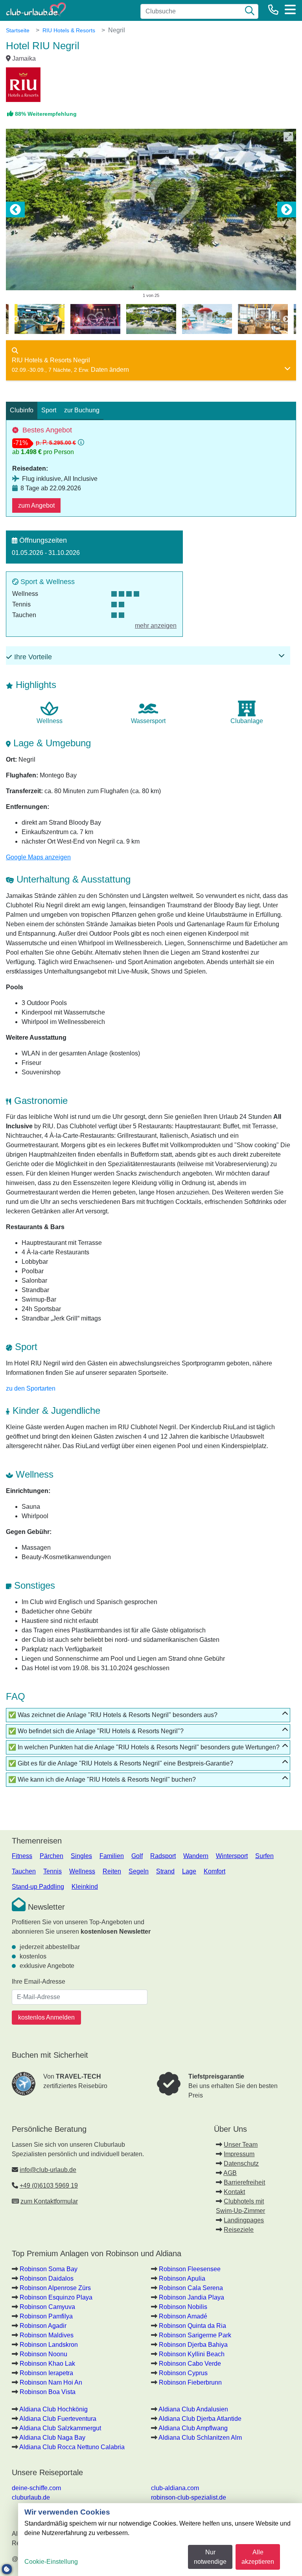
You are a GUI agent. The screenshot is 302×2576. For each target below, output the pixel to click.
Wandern (196, 1856)
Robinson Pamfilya (46, 2316)
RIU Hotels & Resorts (69, 30)
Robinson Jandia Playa (192, 2297)
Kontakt (234, 2192)
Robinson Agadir (43, 2326)
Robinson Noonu (43, 2354)
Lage (189, 1871)
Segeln (139, 1871)
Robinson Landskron (49, 2345)
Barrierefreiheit (244, 2182)
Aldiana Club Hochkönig (53, 2409)
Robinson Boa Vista (48, 2392)
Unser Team (241, 2145)
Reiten (112, 1871)
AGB (230, 2173)
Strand (165, 1871)
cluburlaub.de (31, 2497)
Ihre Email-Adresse (39, 1982)
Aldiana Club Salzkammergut (60, 2428)
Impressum (239, 2154)
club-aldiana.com (175, 2488)
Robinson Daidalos (47, 2278)
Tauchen (24, 1871)
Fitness (22, 1856)
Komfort (215, 1871)
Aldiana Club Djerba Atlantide (200, 2419)
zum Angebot (36, 505)
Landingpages (244, 2220)
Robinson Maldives (47, 2335)
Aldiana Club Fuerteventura (58, 2419)
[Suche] (250, 11)
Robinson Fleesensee (190, 2269)
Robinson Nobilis (183, 2307)
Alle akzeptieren (258, 2557)
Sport (49, 410)
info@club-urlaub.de (48, 2170)
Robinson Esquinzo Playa (56, 2297)
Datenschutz (241, 2163)
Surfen (264, 1856)
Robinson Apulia (182, 2278)
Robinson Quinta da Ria (192, 2326)
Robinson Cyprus (183, 2373)
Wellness (82, 1871)
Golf (137, 1856)
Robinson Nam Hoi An (51, 2382)
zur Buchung (82, 410)
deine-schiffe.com (36, 2488)
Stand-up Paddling (38, 1887)
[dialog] (160, 2540)
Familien (112, 1856)
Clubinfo (22, 410)
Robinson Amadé (183, 2316)
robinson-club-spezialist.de (189, 2497)
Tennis (52, 1871)
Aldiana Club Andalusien (193, 2409)
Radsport (163, 1856)
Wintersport (232, 1856)
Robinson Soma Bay (49, 2269)
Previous (15, 210)
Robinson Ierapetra (46, 2373)
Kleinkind (85, 1887)
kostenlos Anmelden (46, 2017)
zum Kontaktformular (49, 2201)
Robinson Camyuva (47, 2307)
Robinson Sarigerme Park (195, 2335)
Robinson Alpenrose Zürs (55, 2288)
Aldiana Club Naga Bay (52, 2438)
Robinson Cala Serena (191, 2288)
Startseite (18, 30)
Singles (81, 1856)
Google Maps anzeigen (38, 857)
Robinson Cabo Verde (190, 2364)
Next (287, 210)
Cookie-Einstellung (51, 2562)
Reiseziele (239, 2230)
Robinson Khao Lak (47, 2364)
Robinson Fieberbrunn (190, 2382)
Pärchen (52, 1856)
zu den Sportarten (31, 1388)
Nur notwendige (210, 2557)
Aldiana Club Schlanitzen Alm (200, 2438)
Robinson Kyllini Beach (192, 2354)
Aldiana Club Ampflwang (193, 2428)
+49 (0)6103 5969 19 (49, 2186)
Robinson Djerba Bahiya (193, 2345)
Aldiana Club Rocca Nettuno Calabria (72, 2447)
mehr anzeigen (156, 626)
